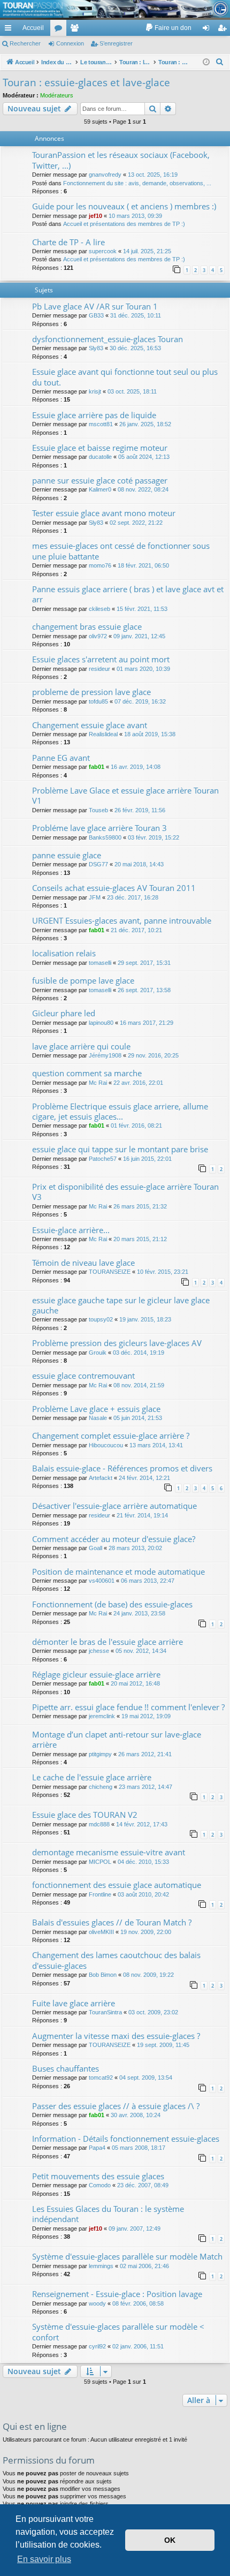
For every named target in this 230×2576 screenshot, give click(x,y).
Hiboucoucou (106, 1445)
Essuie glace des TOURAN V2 (85, 1815)
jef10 (95, 216)
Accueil (33, 28)
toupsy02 (101, 1319)
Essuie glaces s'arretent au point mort (101, 659)
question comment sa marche (87, 1073)
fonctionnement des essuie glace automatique (117, 1885)
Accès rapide (10, 30)
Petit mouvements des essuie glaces (98, 2176)
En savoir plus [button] (44, 2559)
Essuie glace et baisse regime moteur (100, 448)
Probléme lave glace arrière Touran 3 (99, 828)
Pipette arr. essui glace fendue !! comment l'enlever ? (128, 1707)
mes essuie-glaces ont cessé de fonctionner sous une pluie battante (121, 551)
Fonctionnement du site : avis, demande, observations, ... (137, 183)
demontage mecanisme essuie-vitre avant (109, 1852)
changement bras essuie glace (87, 626)
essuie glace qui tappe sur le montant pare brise (120, 1149)
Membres (76, 30)
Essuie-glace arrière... (71, 1230)
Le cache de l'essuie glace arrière (92, 1777)
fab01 (97, 767)
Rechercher (25, 43)
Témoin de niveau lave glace (83, 1263)
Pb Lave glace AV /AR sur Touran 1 (95, 306)
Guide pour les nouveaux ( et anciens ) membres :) (124, 206)
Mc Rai (98, 1083)
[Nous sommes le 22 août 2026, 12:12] (206, 62)
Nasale (98, 1418)
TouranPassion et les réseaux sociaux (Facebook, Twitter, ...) (121, 160)
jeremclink (102, 1716)
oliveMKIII (101, 1932)
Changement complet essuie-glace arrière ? (111, 1436)
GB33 (96, 315)
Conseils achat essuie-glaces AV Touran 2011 (114, 888)
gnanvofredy (105, 175)
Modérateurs (57, 95)
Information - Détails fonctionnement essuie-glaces (126, 2139)
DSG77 (98, 864)
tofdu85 (98, 701)
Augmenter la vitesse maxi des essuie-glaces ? (116, 2036)
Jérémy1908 (105, 1055)
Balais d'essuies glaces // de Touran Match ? (112, 1922)
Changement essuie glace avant (90, 725)
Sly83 (96, 348)
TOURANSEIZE (110, 1272)
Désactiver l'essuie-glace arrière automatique (114, 1506)
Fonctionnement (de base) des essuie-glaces (112, 1604)
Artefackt (101, 1478)
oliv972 (98, 636)
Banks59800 (105, 837)
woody (97, 2303)
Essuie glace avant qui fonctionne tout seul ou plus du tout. (125, 377)
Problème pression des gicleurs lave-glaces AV (117, 1343)
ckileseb (99, 609)
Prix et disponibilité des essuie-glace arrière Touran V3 (125, 1192)
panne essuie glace (67, 855)
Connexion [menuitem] (208, 30)
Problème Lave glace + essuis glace (96, 1409)
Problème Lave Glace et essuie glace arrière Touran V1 (125, 795)
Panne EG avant (61, 758)
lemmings (101, 2266)
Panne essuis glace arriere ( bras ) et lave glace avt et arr (128, 594)
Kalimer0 (100, 489)
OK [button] (170, 2540)
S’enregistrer (116, 43)
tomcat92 (101, 2078)
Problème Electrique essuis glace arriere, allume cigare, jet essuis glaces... (120, 1111)
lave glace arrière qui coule (81, 1046)
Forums (60, 30)
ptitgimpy (100, 1754)
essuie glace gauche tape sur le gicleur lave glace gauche (121, 1305)
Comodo (100, 2185)
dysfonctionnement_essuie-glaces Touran (108, 339)
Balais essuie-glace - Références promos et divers (122, 1468)
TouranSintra (105, 2012)
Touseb (98, 810)
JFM (95, 897)
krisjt (95, 391)
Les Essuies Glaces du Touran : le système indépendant (108, 2214)
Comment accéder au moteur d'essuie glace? (114, 1539)
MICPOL (100, 1862)
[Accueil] (115, 9)
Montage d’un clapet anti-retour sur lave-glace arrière (117, 1739)
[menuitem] (168, 28)
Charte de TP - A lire (68, 242)
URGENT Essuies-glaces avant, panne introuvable (122, 920)
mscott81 (101, 424)
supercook (103, 251)
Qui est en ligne (35, 2426)
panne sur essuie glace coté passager (100, 480)
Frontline (100, 1894)
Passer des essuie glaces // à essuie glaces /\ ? (116, 2106)
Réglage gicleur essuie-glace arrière (96, 1674)
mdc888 (99, 1824)
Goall (95, 1548)
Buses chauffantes (66, 2068)
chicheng (101, 1787)
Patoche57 (103, 1159)
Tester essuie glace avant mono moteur (104, 513)
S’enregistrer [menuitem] (224, 30)
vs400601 (102, 1581)
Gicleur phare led (64, 1013)
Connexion (70, 43)
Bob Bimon (103, 1975)
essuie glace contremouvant (83, 1376)
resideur (99, 669)
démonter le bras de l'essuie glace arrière (108, 1642)
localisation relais (64, 953)
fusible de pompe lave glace (83, 980)
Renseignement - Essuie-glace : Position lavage (117, 2294)
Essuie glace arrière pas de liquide (94, 415)
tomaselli (100, 963)
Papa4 (97, 2148)
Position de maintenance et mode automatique (118, 1572)
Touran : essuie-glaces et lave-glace (86, 82)
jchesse (99, 1651)
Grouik (98, 1353)
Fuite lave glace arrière (74, 2003)
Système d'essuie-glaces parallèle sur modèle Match (127, 2256)
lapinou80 (101, 1023)
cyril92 (97, 2346)
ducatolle (100, 457)
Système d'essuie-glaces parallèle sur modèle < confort (118, 2332)
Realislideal (103, 734)
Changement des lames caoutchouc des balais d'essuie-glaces (116, 1960)
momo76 (100, 565)
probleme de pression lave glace (91, 692)
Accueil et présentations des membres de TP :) (124, 224)
